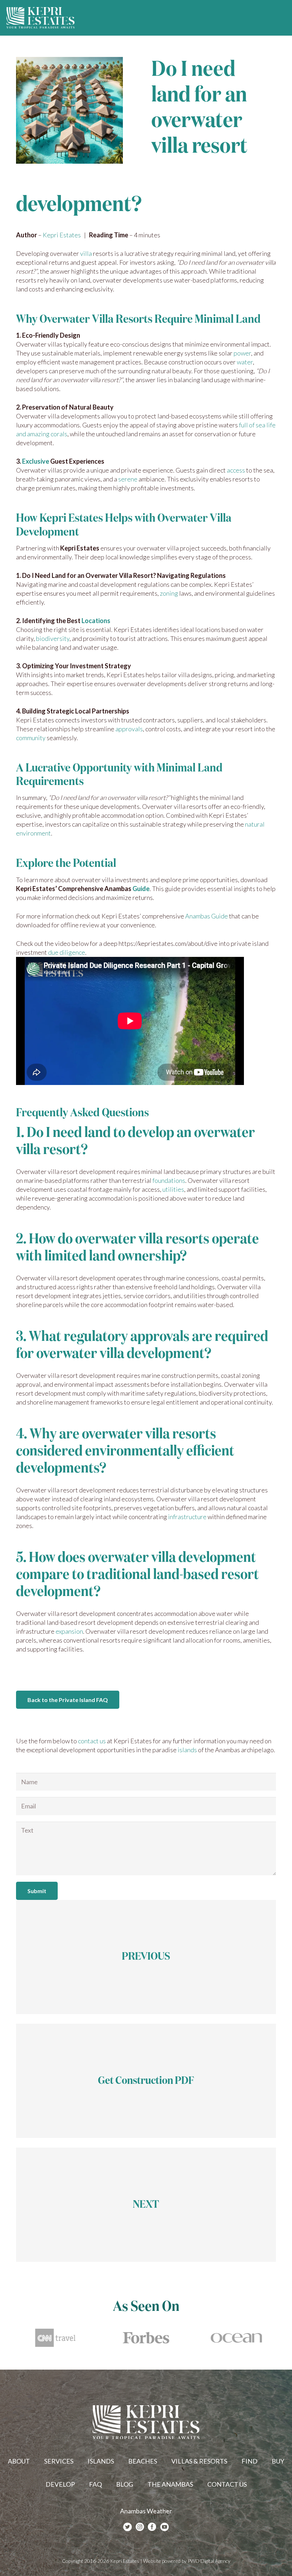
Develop (60, 2484)
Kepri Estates (62, 235)
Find (249, 2461)
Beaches (143, 2461)
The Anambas (170, 2484)
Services (59, 2461)
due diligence (67, 952)
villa (86, 253)
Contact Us (227, 2484)
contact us (92, 1741)
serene (128, 479)
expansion (69, 1631)
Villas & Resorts (199, 2461)
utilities (173, 1189)
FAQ (95, 2484)
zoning (169, 593)
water (245, 362)
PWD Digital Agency (209, 2561)
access (236, 470)
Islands (101, 2461)
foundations (169, 1180)
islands (187, 1750)
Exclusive (36, 461)
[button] (281, 18)
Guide (141, 889)
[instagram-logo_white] (140, 2527)
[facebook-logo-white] (152, 2527)
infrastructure (187, 1517)
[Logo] (41, 18)
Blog (125, 2484)
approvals (129, 729)
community (31, 738)
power (242, 353)
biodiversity (53, 638)
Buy (278, 2461)
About (19, 2461)
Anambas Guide (207, 916)
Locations (96, 621)
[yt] (165, 2527)
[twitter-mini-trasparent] (127, 2527)
